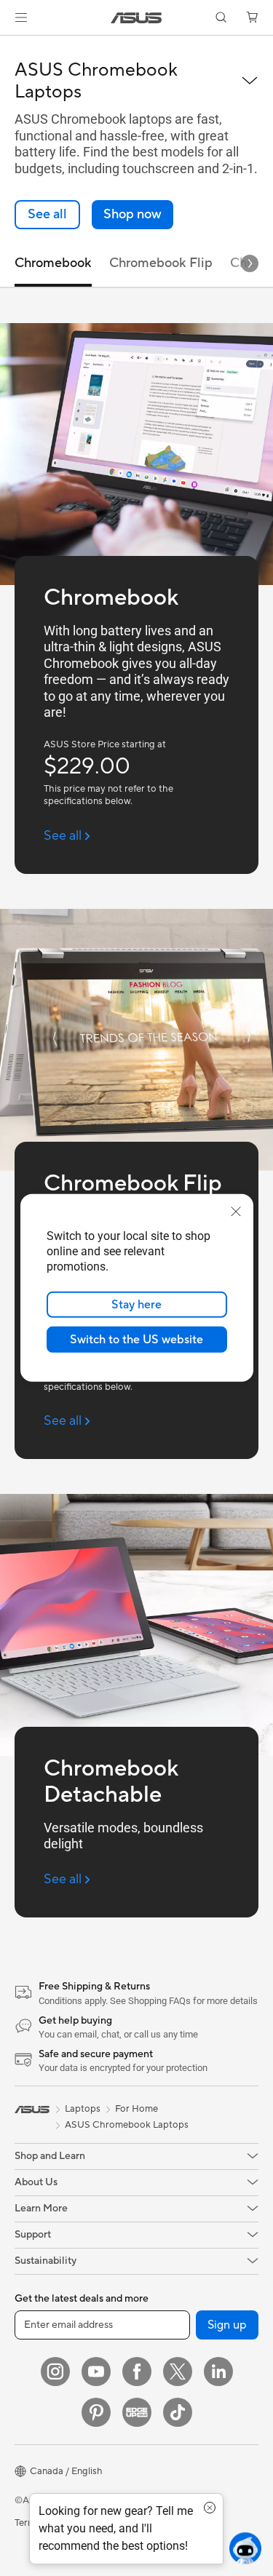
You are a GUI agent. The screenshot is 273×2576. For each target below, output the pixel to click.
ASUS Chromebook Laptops (127, 2125)
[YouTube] (96, 2372)
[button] (21, 17)
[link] (136, 18)
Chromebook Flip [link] (161, 263)
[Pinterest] (96, 2412)
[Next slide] (250, 263)
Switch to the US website (136, 1340)
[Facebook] (137, 2372)
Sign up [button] (227, 2325)
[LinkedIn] (218, 2372)
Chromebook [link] (53, 263)
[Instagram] (55, 2372)
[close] (236, 1212)
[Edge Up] (137, 2412)
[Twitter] (178, 2372)
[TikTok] (178, 2412)
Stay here (136, 1305)
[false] (132, 215)
